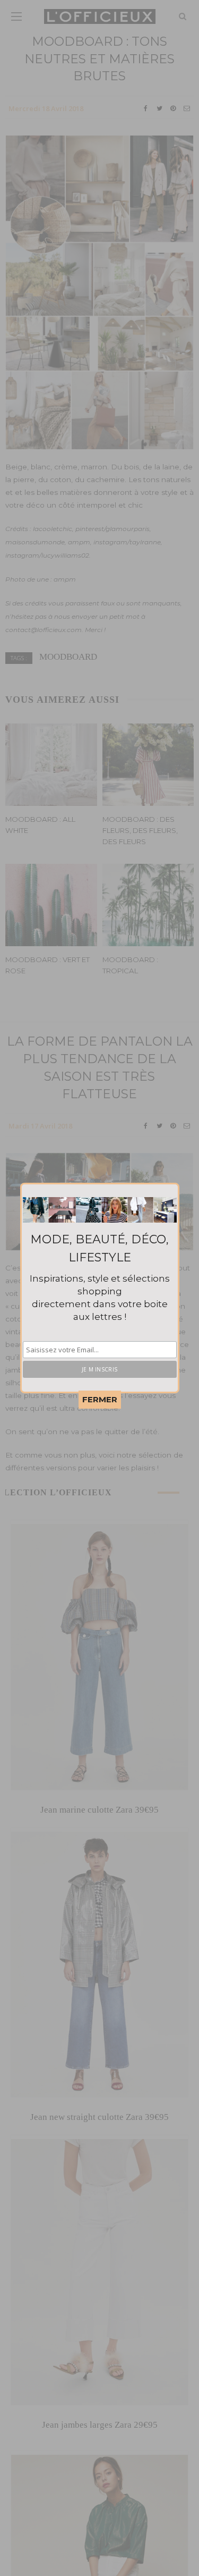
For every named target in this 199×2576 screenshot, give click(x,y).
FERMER (100, 1399)
